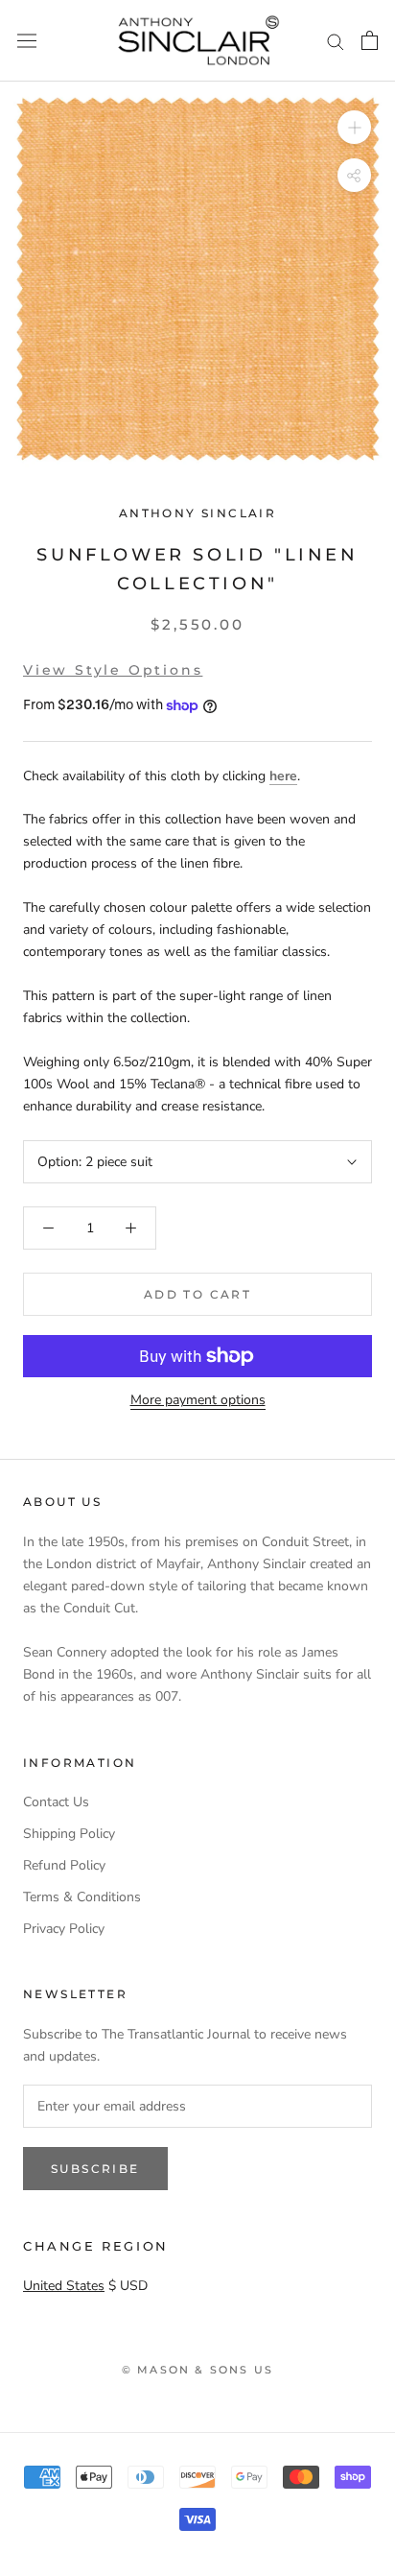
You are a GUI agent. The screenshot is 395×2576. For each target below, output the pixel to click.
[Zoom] (354, 127)
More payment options (198, 1400)
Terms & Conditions (82, 1897)
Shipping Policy (69, 1834)
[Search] (336, 41)
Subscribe (95, 2169)
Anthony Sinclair (197, 513)
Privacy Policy (64, 1929)
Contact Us (56, 1802)
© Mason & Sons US (197, 2370)
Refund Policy (64, 1865)
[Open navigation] (27, 41)
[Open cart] (370, 40)
